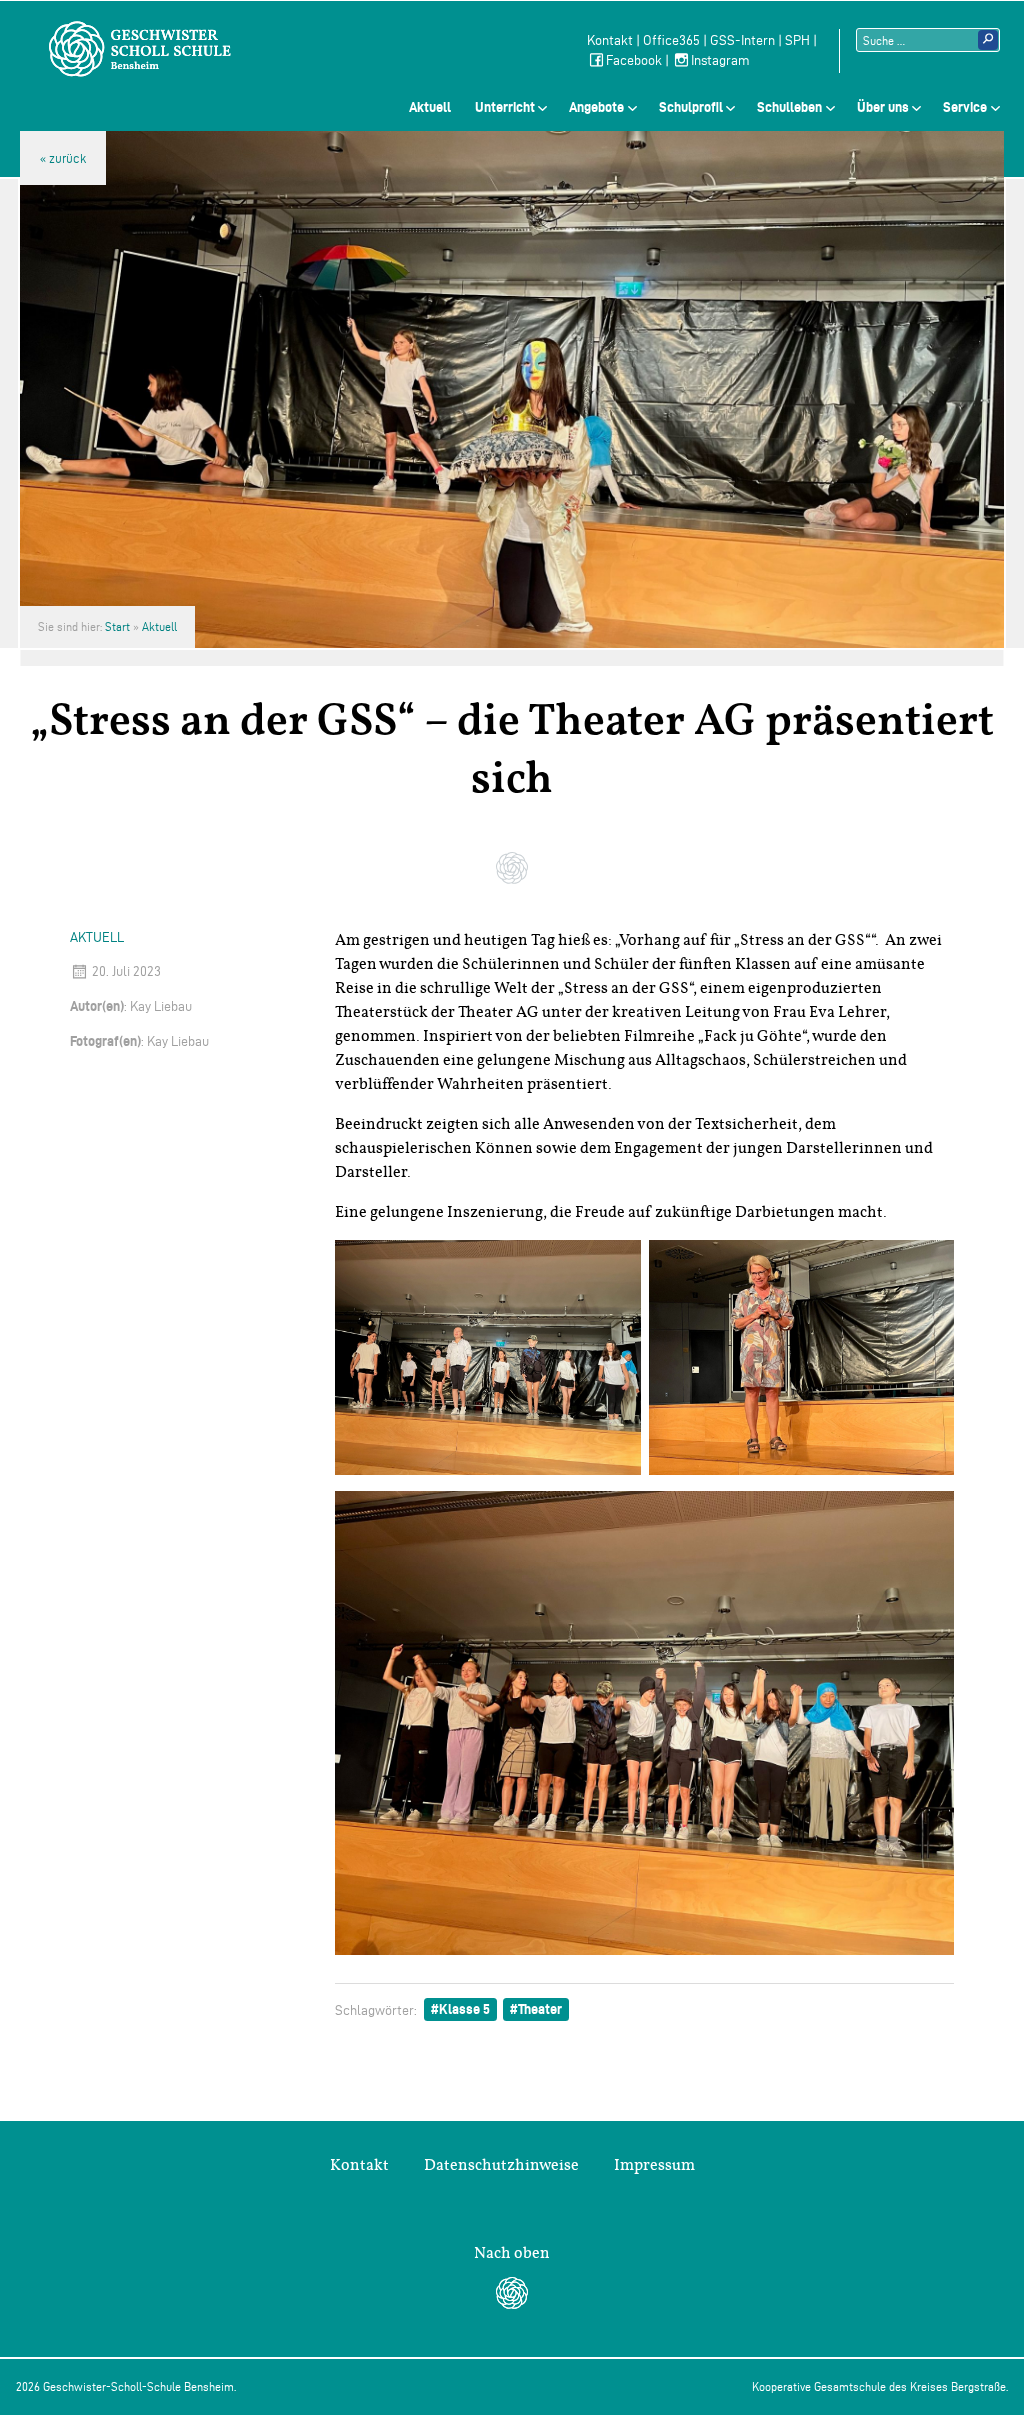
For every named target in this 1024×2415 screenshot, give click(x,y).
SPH (797, 40)
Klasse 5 (464, 2009)
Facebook (634, 60)
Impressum (654, 2165)
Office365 (671, 40)
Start (117, 626)
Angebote (596, 107)
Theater (540, 2009)
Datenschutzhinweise (501, 2165)
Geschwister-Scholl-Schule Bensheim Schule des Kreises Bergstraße (140, 49)
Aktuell (430, 107)
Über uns (883, 107)
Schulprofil (691, 107)
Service (965, 107)
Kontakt (610, 40)
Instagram (720, 60)
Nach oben (512, 2253)
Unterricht (505, 107)
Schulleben (789, 107)
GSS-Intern (742, 40)
